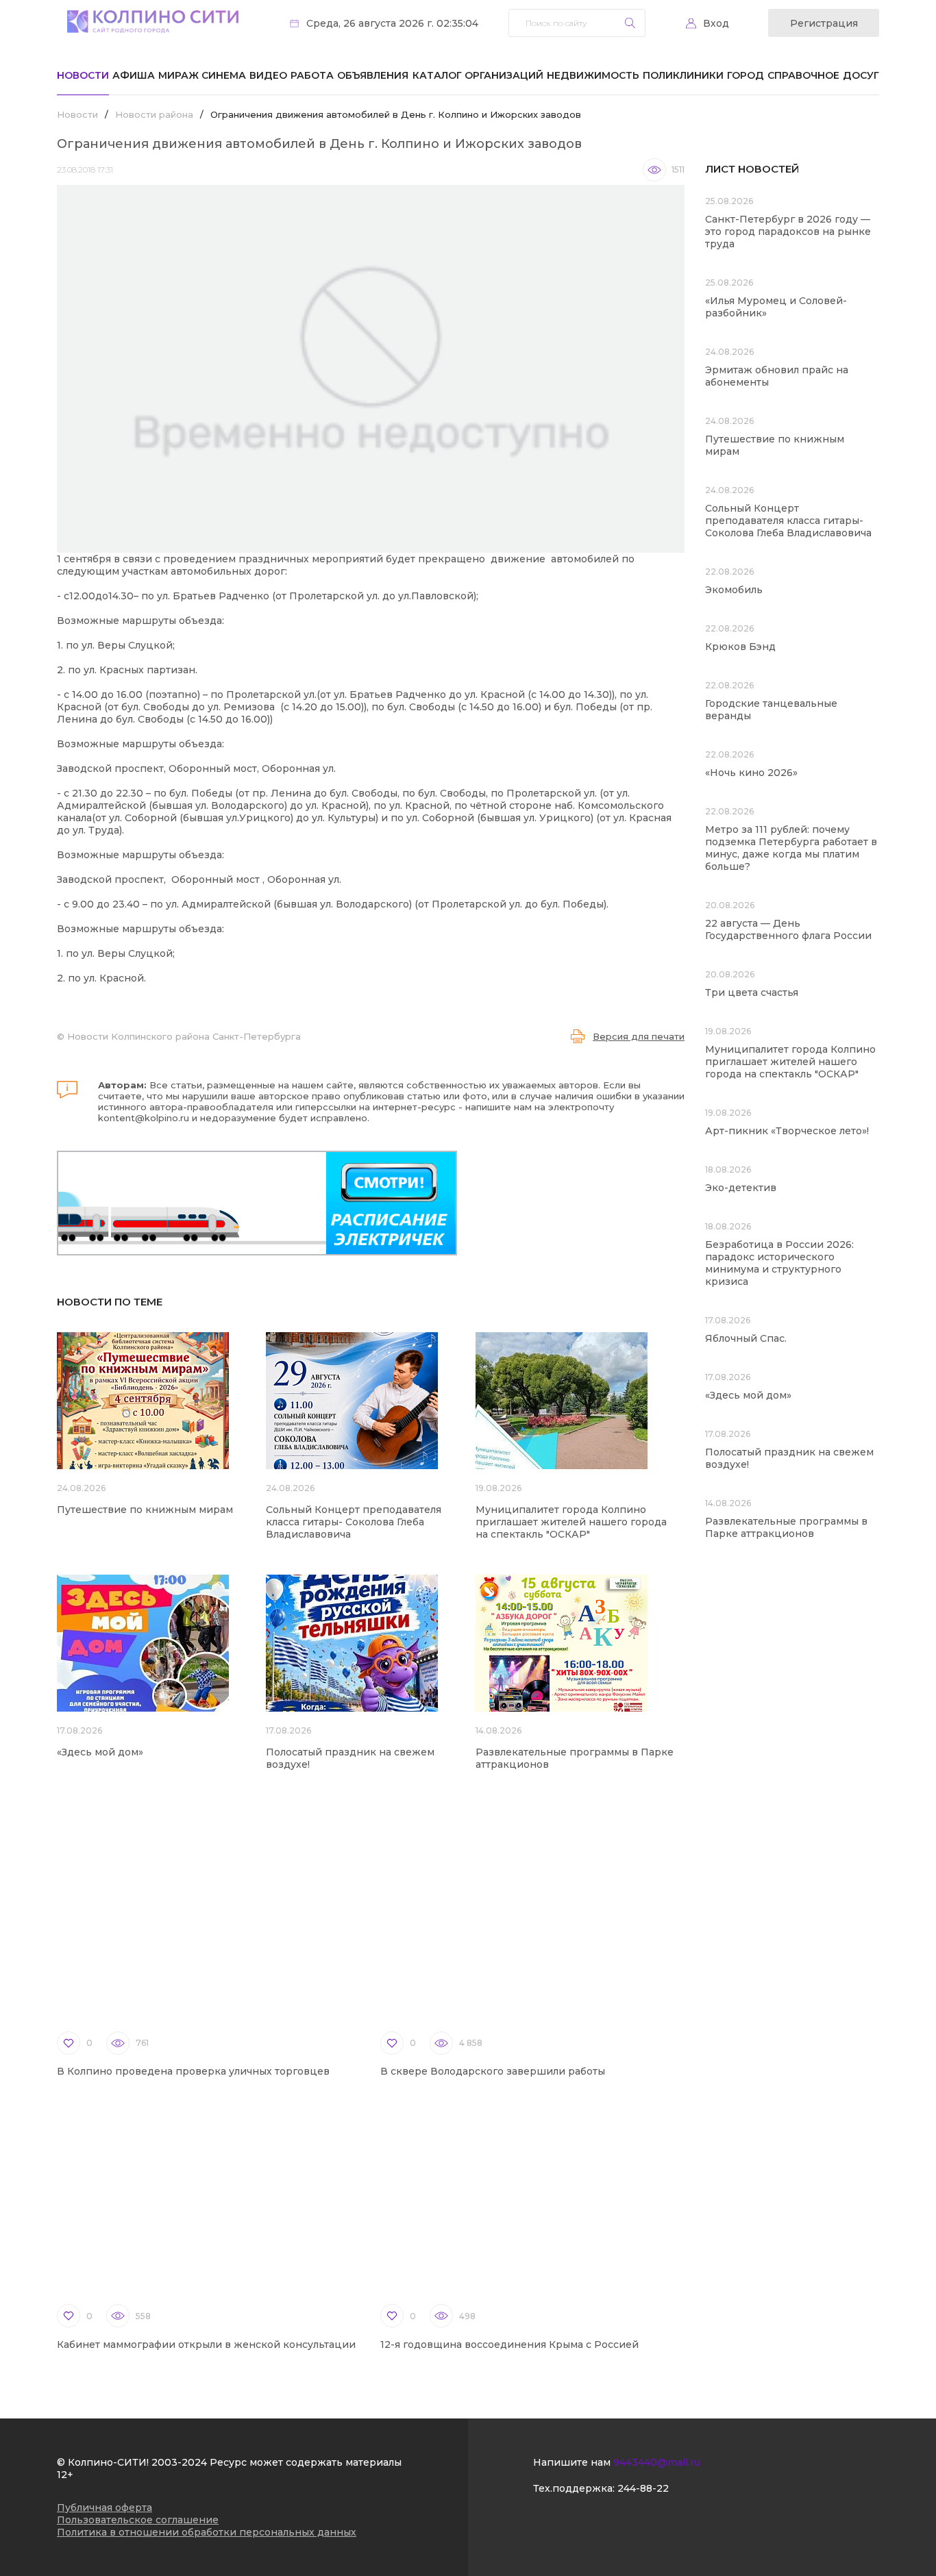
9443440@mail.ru (657, 2462)
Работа (312, 75)
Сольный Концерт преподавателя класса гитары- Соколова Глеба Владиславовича (354, 1522)
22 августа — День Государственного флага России (788, 929)
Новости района (154, 114)
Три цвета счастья (752, 992)
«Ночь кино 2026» (751, 773)
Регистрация (824, 23)
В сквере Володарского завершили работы (493, 2071)
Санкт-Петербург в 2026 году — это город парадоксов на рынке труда (788, 232)
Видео (268, 75)
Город (746, 75)
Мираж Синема (202, 75)
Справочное (803, 75)
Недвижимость (593, 75)
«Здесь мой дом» (100, 1752)
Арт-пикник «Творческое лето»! (787, 1131)
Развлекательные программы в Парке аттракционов (786, 1527)
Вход (716, 23)
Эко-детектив (741, 1188)
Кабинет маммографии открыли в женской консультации (206, 2344)
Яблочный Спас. (747, 1338)
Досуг (861, 75)
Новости (83, 75)
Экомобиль (734, 590)
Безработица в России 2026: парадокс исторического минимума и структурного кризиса (779, 1263)
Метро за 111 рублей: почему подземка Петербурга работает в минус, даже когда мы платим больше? (791, 848)
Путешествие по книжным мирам (145, 1510)
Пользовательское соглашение (138, 2520)
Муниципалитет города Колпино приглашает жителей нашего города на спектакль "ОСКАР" (571, 1522)
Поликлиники (683, 75)
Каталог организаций (478, 75)
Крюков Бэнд (740, 647)
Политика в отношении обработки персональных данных (207, 2532)
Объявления (373, 75)
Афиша (134, 75)
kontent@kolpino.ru (144, 1118)
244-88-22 (643, 2488)
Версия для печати (639, 1036)
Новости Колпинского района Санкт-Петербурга (184, 1036)
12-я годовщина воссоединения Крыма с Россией (509, 2344)
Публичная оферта (104, 2508)
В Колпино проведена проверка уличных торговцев (193, 2071)
